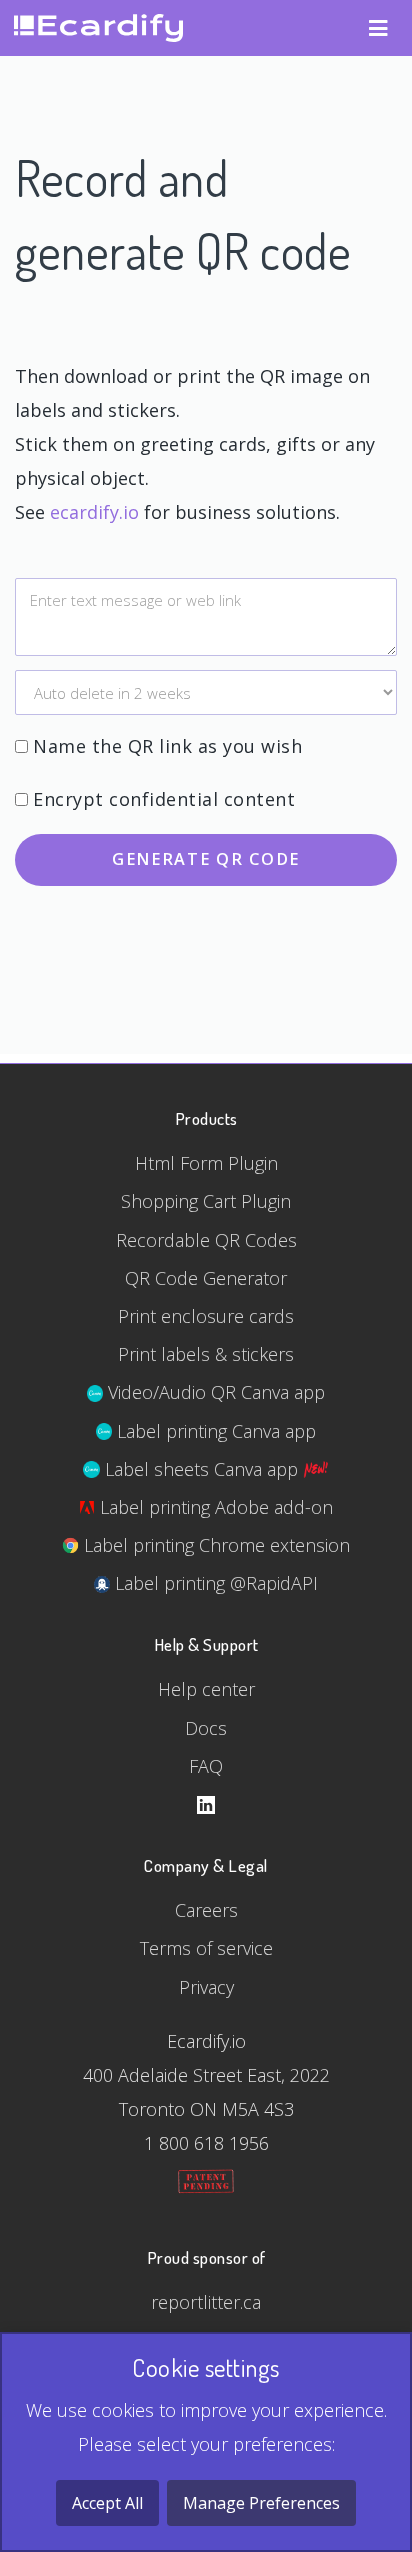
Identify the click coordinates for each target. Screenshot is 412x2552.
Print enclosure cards (206, 1316)
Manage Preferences (261, 2503)
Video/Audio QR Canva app (214, 1392)
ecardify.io (94, 512)
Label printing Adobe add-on (214, 1507)
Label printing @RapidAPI (214, 1583)
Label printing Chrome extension (214, 1545)
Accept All (107, 2503)
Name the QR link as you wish (167, 746)
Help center (206, 1689)
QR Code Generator (206, 1278)
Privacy (206, 1987)
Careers (206, 1910)
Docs (206, 1728)
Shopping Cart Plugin (206, 1201)
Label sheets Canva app (201, 1469)
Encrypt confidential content (164, 799)
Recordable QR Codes (206, 1240)
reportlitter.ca (206, 2302)
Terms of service (206, 1948)
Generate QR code (206, 859)
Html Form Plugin (206, 1163)
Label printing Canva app (214, 1431)
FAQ (206, 1766)
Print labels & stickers (206, 1354)
